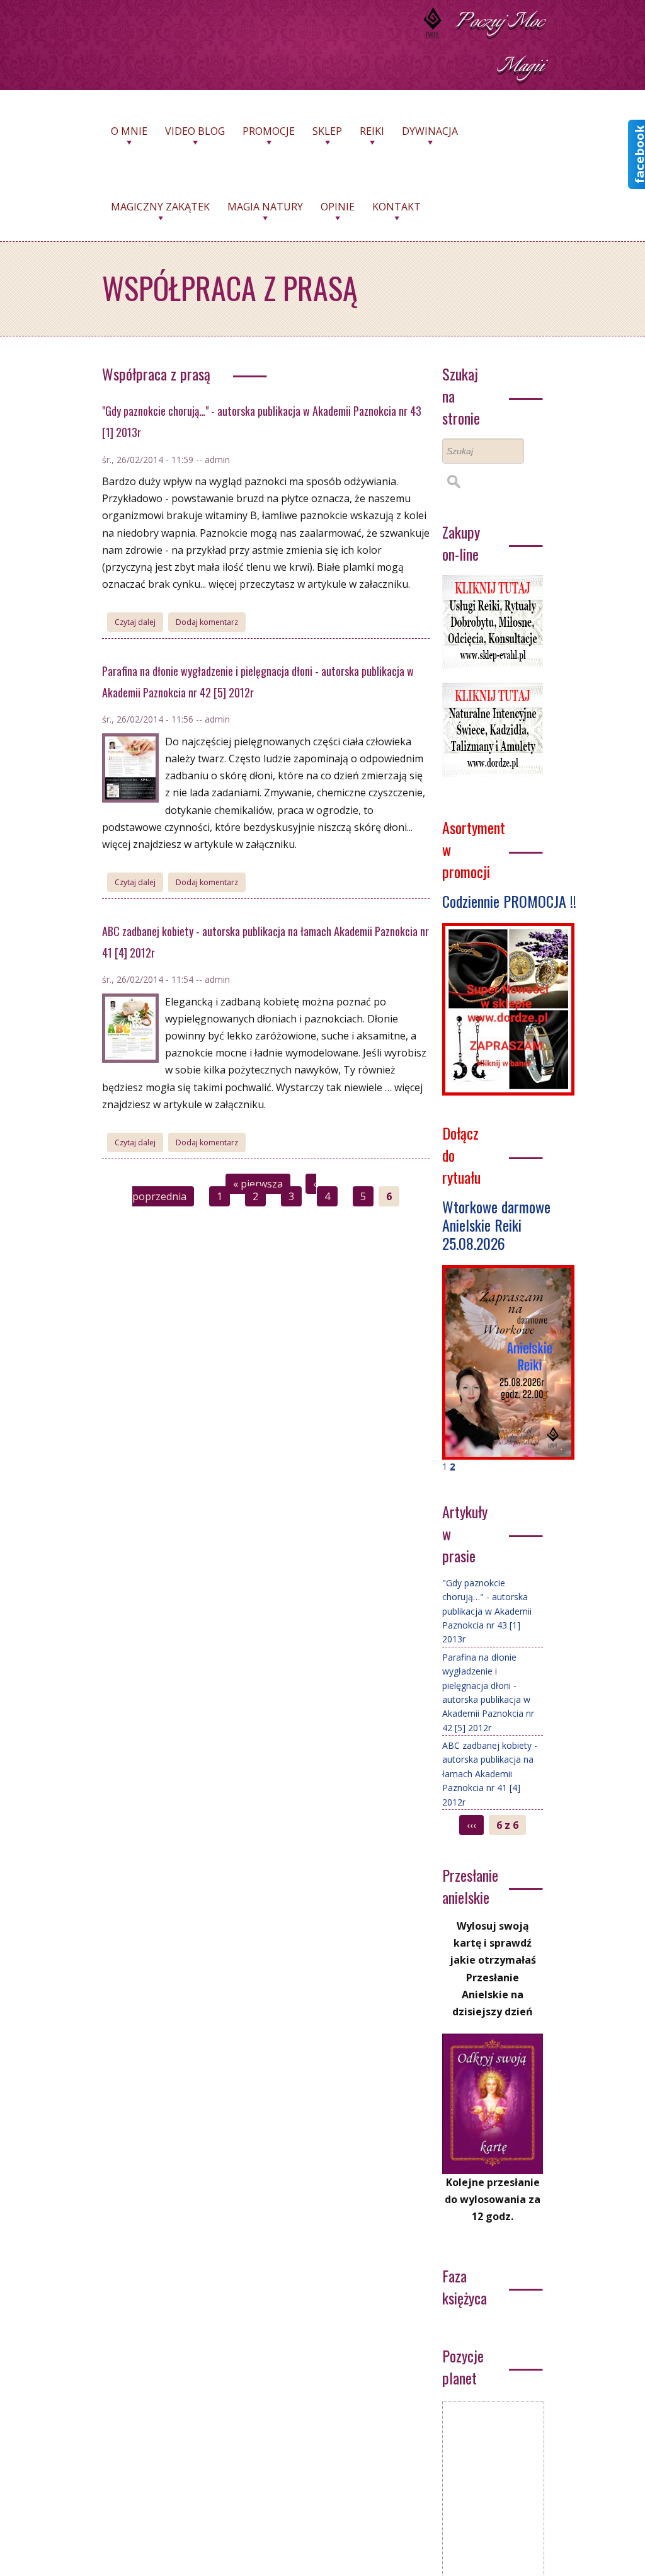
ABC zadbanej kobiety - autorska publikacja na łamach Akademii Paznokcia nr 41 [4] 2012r (490, 1774)
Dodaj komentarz (207, 622)
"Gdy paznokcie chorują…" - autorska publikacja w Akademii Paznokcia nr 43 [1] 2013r (487, 1611)
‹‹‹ (471, 1825)
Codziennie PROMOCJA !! (509, 901)
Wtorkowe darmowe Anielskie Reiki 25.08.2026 (496, 1225)
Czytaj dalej (139, 624)
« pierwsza (258, 1184)
